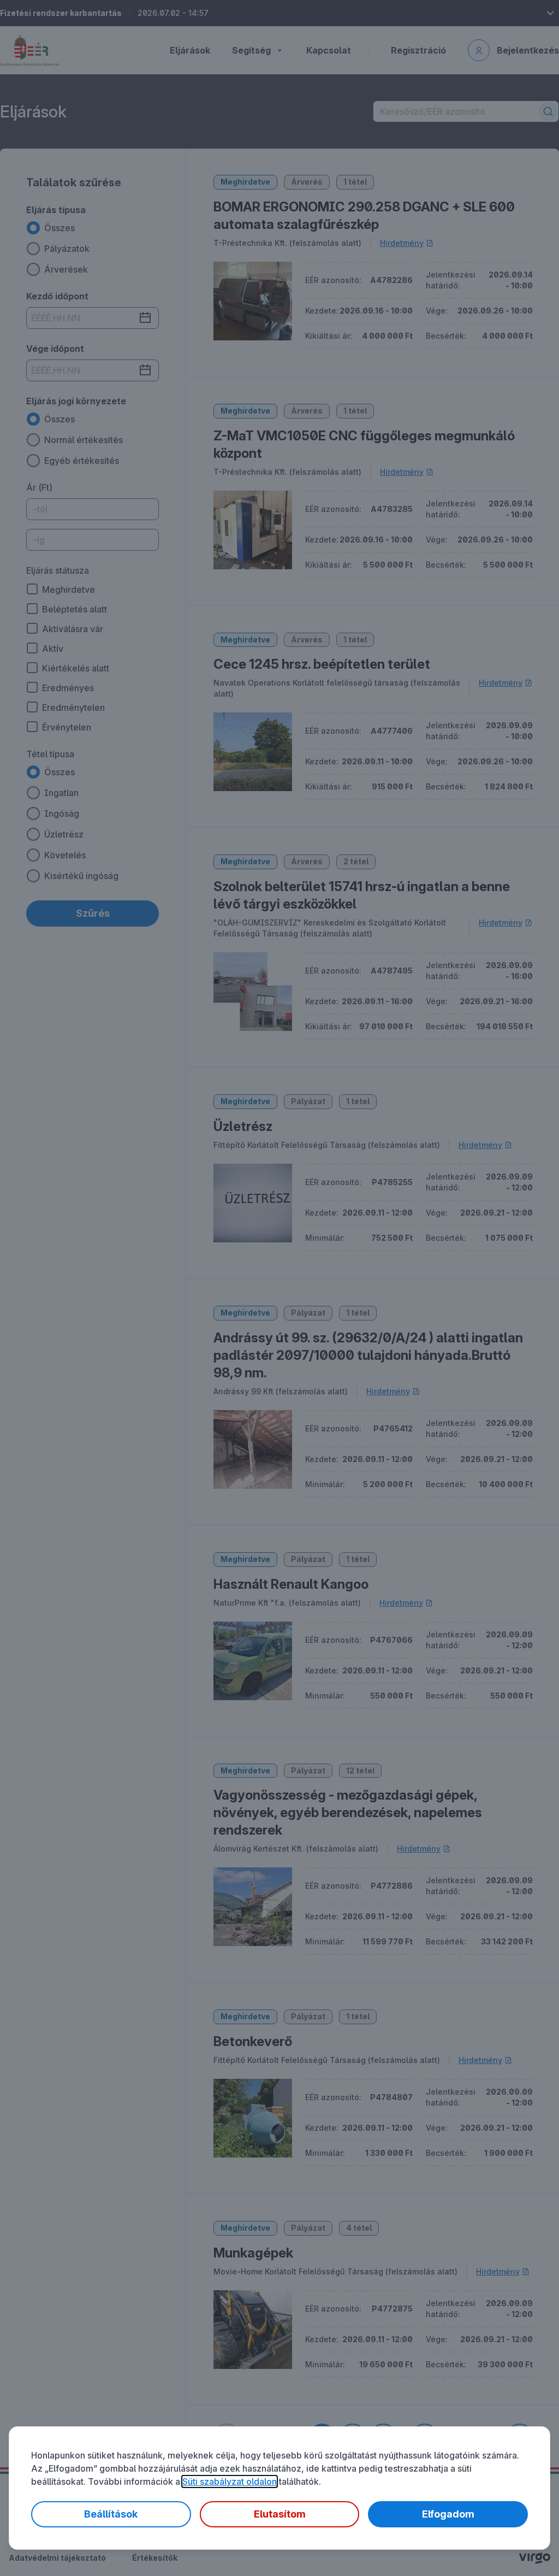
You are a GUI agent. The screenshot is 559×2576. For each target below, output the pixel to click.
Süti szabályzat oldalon (230, 2481)
